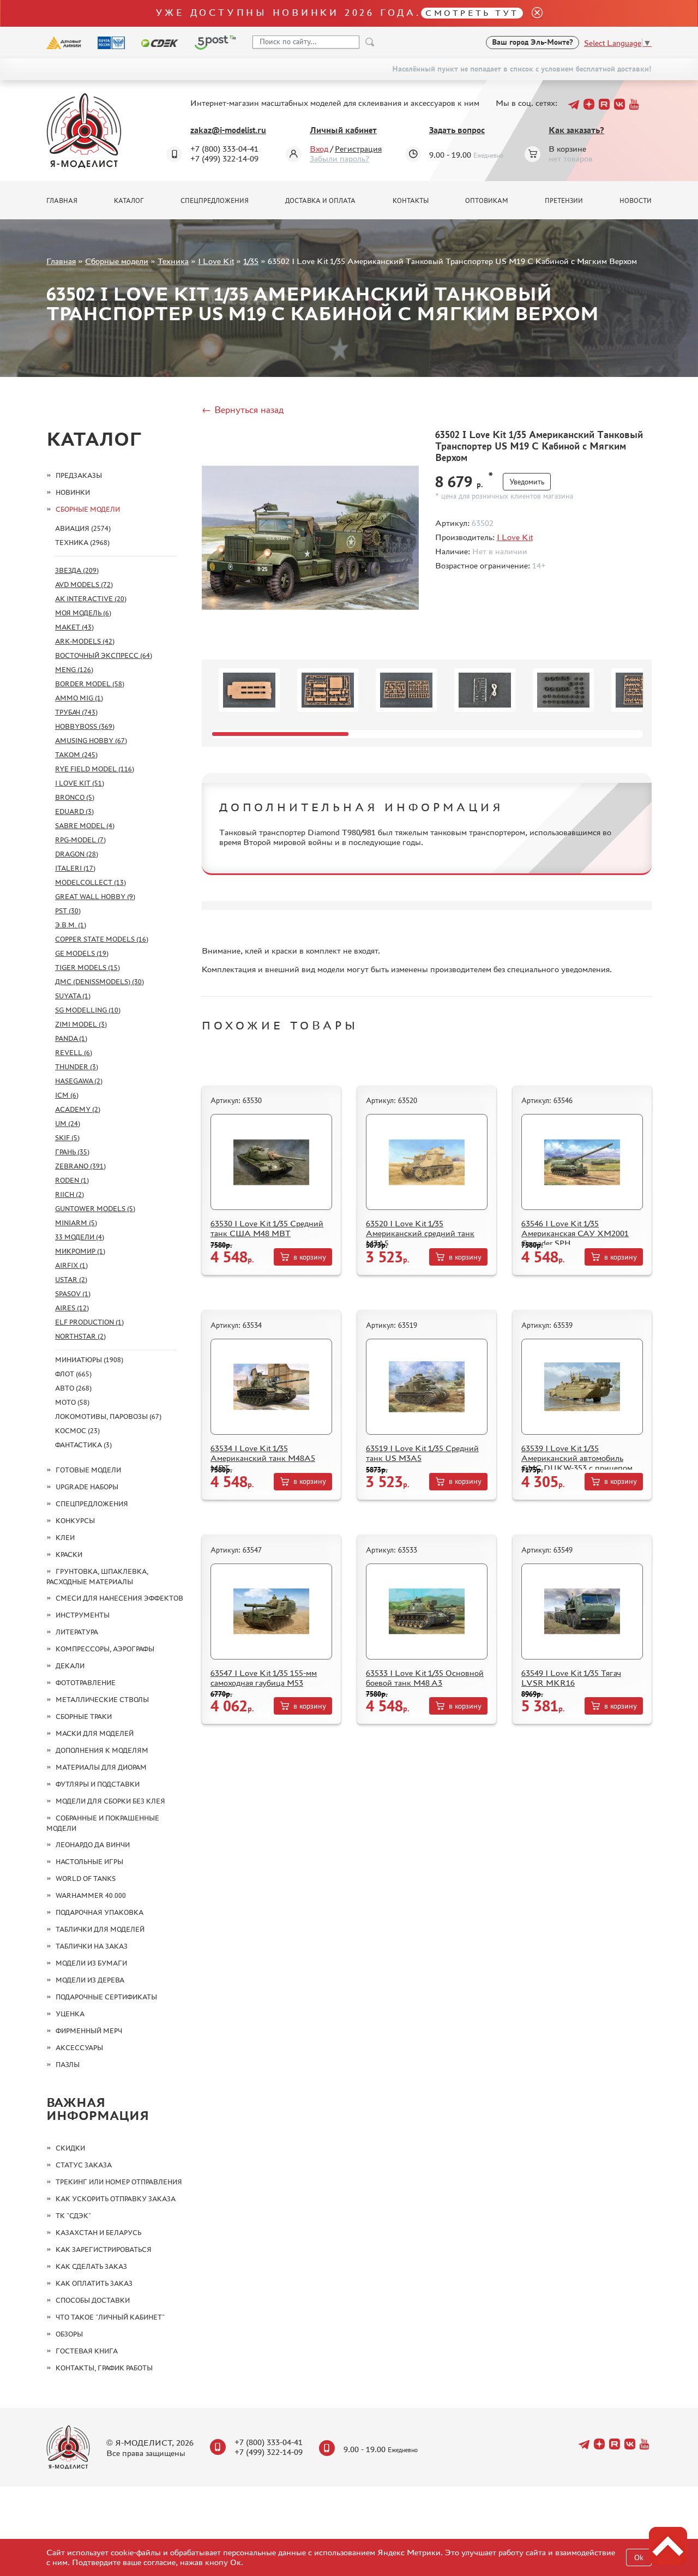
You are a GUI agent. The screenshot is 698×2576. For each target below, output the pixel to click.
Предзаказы (79, 475)
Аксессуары (79, 2048)
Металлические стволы (102, 1700)
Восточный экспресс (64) (104, 655)
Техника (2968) (82, 543)
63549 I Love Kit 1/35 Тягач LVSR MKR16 (571, 1678)
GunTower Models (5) (95, 1209)
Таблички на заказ (92, 1946)
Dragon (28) (77, 854)
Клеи (65, 1538)
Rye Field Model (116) (95, 769)
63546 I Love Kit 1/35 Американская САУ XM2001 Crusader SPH (575, 1233)
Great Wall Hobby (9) (95, 897)
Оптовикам (487, 201)
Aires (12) (72, 1308)
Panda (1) (71, 1038)
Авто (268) (73, 1388)
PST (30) (68, 911)
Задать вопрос (457, 130)
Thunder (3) (77, 1067)
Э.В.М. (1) (71, 925)
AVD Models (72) (84, 585)
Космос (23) (77, 1431)
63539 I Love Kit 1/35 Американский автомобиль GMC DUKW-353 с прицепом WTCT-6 (577, 1463)
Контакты (411, 201)
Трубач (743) (76, 712)
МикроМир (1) (80, 1251)
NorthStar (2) (80, 1336)
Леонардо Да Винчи (93, 1845)
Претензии (564, 201)
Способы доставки (93, 2300)
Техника (173, 261)
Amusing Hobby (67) (91, 741)
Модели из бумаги (91, 1963)
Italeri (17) (75, 868)
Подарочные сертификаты (106, 1997)
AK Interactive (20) (91, 599)
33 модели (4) (80, 1237)
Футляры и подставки (98, 1784)
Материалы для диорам (101, 1767)
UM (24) (68, 1124)
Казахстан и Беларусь (98, 2233)
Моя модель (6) (83, 613)
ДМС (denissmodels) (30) (100, 982)
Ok (639, 2558)
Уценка (70, 2014)
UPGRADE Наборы (87, 1487)
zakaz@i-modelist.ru (228, 130)
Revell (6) (74, 1053)
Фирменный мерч (89, 2031)
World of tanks (86, 1879)
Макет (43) (74, 627)
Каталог (129, 201)
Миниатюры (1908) (89, 1360)
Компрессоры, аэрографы (105, 1649)
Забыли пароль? (339, 158)
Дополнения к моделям (102, 1750)
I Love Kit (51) (80, 783)
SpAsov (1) (73, 1294)
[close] (533, 13)
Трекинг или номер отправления (119, 2182)
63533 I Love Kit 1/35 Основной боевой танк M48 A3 (425, 1678)
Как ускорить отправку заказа (116, 2199)
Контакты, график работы (104, 2368)
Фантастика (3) (83, 1445)
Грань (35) (72, 1152)
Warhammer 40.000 (91, 1895)
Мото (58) (72, 1402)
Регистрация (358, 149)
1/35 (251, 261)
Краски (69, 1554)
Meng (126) (74, 670)
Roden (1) (72, 1180)
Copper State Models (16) (102, 939)
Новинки (73, 492)
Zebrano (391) (80, 1166)
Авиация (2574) (83, 528)
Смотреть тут (472, 13)
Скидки (70, 2148)
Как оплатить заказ (94, 2283)
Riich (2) (70, 1194)
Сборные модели (117, 261)
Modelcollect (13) (91, 882)
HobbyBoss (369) (85, 726)
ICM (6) (67, 1095)
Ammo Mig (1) (79, 698)
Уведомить (527, 482)
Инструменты (83, 1615)
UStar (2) (71, 1280)
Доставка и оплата (320, 201)
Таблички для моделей (100, 1929)
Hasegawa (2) (79, 1081)
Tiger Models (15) (88, 968)
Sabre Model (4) (85, 826)
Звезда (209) (77, 570)
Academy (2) (78, 1109)
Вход (319, 149)
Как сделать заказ (91, 2266)
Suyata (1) (73, 996)
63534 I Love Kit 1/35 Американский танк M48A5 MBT (263, 1458)
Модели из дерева (90, 1980)
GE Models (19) (82, 953)
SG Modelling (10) (88, 1010)
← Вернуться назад (243, 410)
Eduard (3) (74, 811)
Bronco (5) (75, 797)
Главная (62, 201)
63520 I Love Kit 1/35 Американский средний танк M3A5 (420, 1233)
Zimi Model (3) (81, 1024)
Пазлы (68, 2065)
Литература (77, 1632)
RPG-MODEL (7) (80, 840)
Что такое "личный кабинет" (110, 2317)
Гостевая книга (87, 2351)
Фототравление (86, 1683)
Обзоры (69, 2334)
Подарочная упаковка (100, 1912)
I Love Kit (216, 261)
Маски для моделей (95, 1733)
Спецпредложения (215, 201)
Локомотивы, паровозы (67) (108, 1416)
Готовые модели (88, 1470)
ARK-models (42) (85, 641)
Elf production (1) (89, 1322)
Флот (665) (73, 1374)
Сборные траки (84, 1717)
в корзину (310, 1257)
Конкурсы (75, 1521)
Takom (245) (76, 755)
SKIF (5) (67, 1138)
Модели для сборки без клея (110, 1801)
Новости (636, 201)
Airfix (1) (71, 1265)
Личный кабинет (343, 130)
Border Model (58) (90, 684)
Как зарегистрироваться (104, 2249)
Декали (70, 1666)
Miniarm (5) (76, 1223)
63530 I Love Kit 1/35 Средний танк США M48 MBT (267, 1228)
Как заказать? (576, 130)
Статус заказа (84, 2165)
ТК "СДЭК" (73, 2216)
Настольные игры (89, 1862)
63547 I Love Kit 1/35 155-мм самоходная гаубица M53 (264, 1678)
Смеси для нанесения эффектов (119, 1598)
